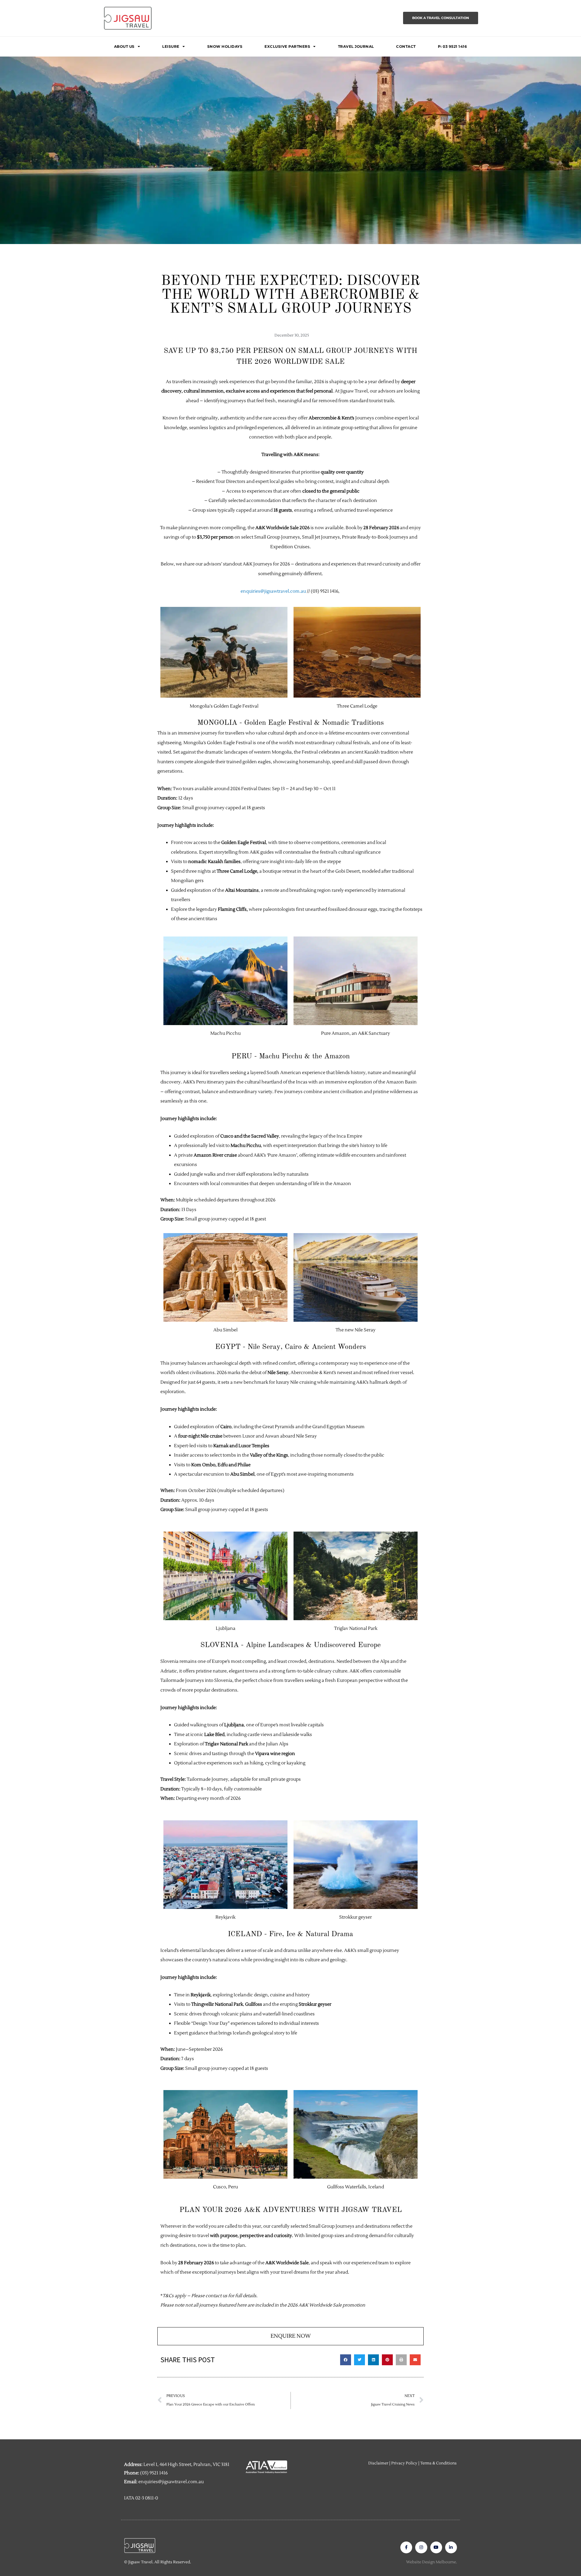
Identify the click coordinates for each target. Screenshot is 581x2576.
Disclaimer (378, 2463)
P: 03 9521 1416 (453, 46)
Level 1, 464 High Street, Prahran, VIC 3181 (186, 2465)
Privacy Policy (404, 2463)
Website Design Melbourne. (432, 2562)
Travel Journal (356, 46)
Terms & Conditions (438, 2463)
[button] (346, 2360)
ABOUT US (124, 46)
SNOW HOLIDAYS (225, 46)
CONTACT (406, 46)
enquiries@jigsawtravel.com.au (273, 591)
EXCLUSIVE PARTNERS (287, 46)
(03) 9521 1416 (154, 2473)
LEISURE (171, 46)
